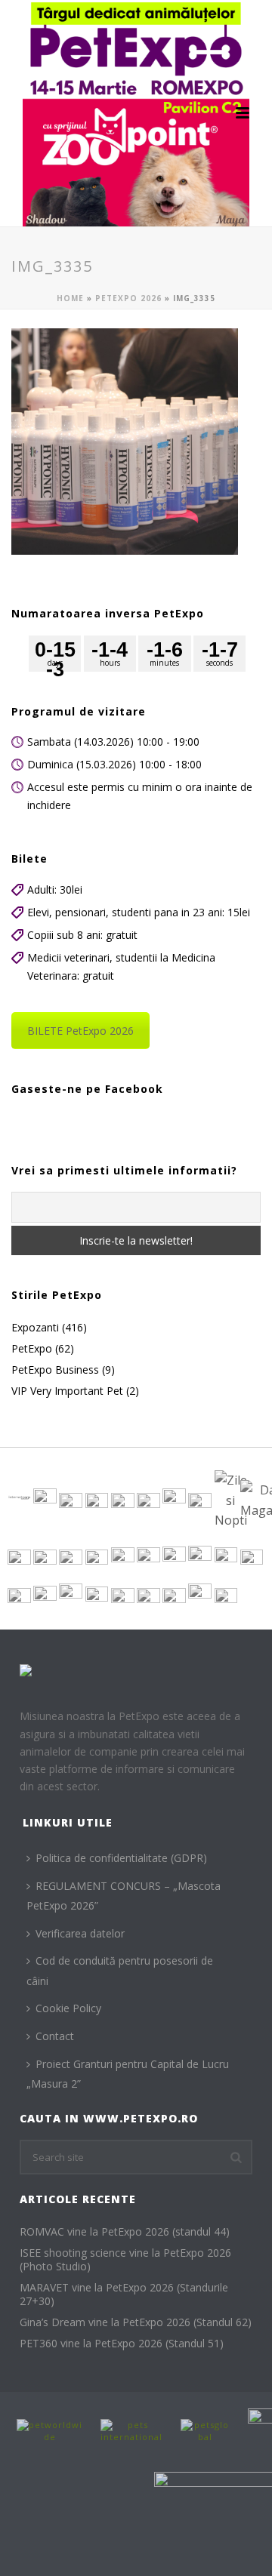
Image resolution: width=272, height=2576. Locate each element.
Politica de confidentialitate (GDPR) (121, 1858)
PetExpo (32, 1349)
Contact (55, 2036)
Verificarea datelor (80, 1933)
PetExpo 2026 (128, 298)
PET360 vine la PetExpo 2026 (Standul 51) (122, 2344)
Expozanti (35, 1328)
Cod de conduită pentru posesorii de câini (120, 1971)
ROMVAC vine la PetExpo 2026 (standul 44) (125, 2232)
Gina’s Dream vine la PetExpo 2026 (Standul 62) (136, 2322)
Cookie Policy (68, 2008)
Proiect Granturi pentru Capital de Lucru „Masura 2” (128, 2074)
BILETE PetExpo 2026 (80, 1031)
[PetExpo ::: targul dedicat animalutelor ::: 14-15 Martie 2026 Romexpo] (136, 113)
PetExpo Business (55, 1370)
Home (70, 298)
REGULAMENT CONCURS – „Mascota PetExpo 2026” (124, 1896)
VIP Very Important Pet (67, 1391)
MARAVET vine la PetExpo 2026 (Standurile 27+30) (124, 2294)
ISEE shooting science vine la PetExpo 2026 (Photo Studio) (125, 2260)
